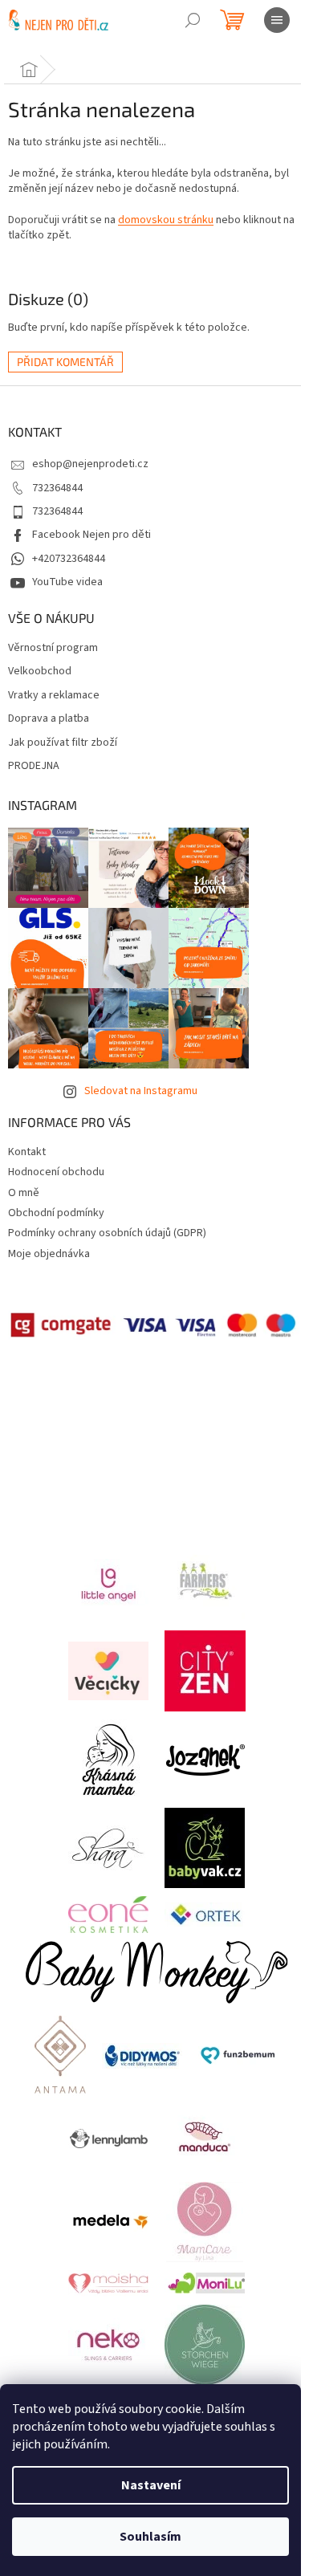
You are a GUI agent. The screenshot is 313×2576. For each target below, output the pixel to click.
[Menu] (277, 20)
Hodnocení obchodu (56, 1172)
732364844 (57, 488)
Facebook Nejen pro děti (91, 535)
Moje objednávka (49, 1254)
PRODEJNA (34, 766)
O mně (24, 1193)
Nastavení (151, 2485)
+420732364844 (69, 559)
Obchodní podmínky (56, 1213)
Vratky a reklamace (54, 696)
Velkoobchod (40, 671)
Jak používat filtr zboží (63, 743)
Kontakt (27, 1152)
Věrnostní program (53, 648)
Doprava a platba (49, 719)
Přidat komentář (65, 362)
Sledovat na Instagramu (141, 1091)
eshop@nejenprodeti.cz (90, 464)
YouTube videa (67, 582)
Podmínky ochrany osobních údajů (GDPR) (107, 1233)
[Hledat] (193, 20)
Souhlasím (150, 2537)
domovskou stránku (166, 220)
